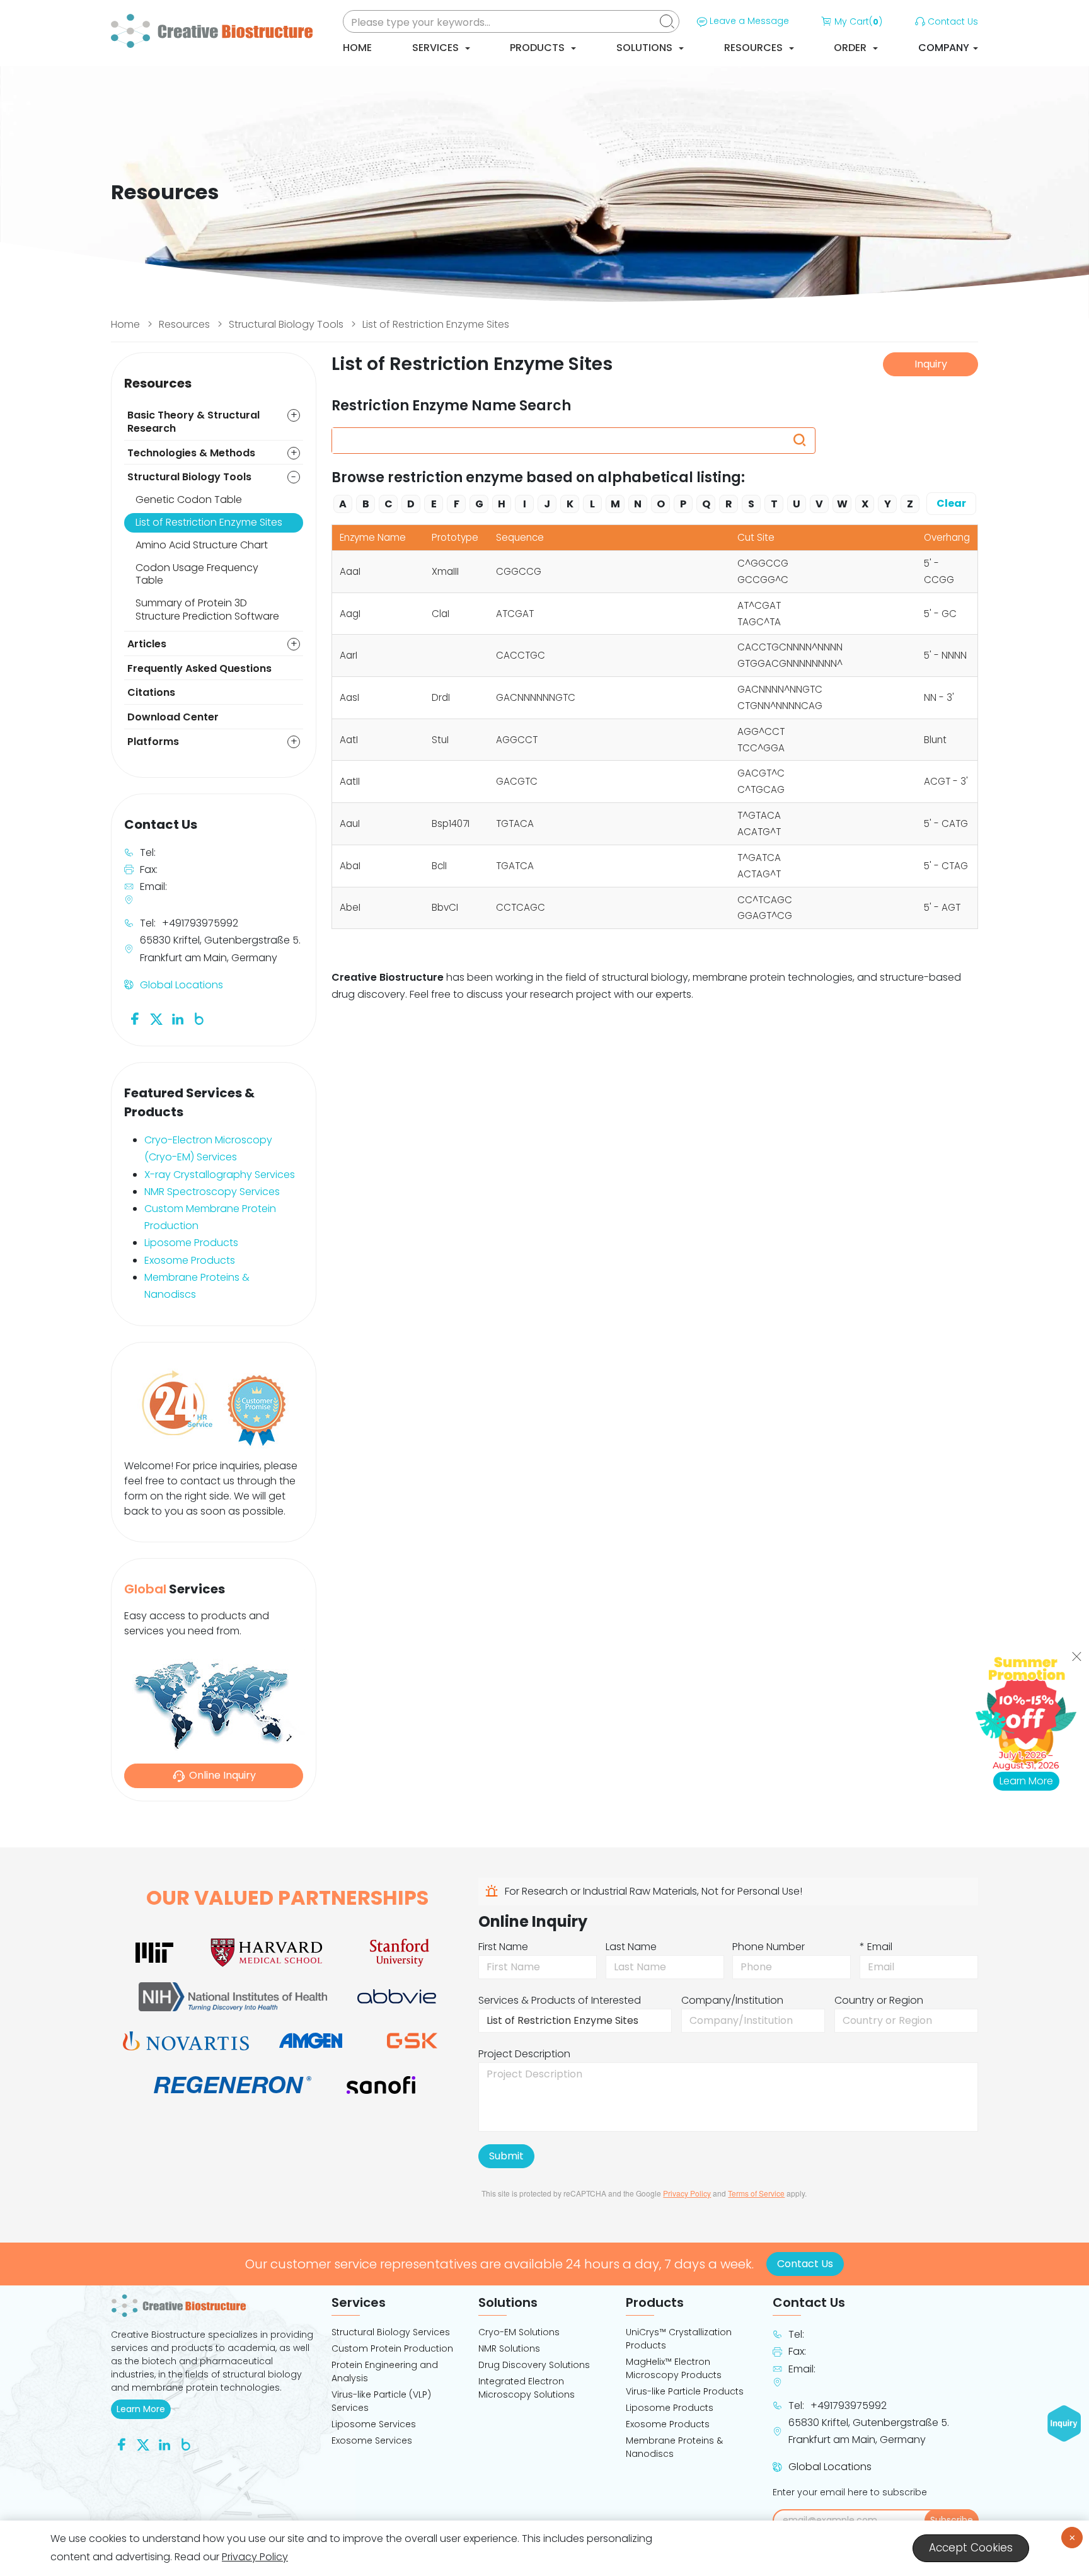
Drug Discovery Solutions (534, 2365)
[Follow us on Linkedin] (178, 1018)
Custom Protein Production (392, 2348)
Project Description (524, 2054)
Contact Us (953, 21)
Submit (506, 2156)
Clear (951, 503)
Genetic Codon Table (189, 500)
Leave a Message (749, 21)
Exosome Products (190, 1260)
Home (357, 48)
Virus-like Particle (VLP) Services (381, 2401)
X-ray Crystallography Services (220, 1175)
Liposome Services (374, 2424)
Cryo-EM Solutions (519, 2332)
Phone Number (769, 1947)
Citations (151, 692)
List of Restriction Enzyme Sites (436, 324)
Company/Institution (732, 2000)
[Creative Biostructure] (214, 2306)
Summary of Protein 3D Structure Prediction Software (207, 609)
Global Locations (181, 985)
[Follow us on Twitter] (156, 1018)
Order (851, 48)
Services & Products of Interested (560, 2000)
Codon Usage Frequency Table (197, 574)
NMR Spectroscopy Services (212, 1192)
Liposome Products (191, 1243)
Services (437, 48)
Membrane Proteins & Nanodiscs (674, 2447)
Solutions (646, 48)
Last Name (631, 1947)
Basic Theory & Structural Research (193, 422)
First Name (503, 1947)
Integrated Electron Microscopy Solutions (527, 2388)
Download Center (173, 717)
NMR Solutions (509, 2348)
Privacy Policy (687, 2193)
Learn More (144, 2409)
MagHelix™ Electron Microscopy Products (674, 2368)
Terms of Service (756, 2193)
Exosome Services (372, 2440)
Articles (147, 644)
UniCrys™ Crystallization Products (679, 2339)
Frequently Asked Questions (199, 668)
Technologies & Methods (191, 453)
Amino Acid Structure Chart (202, 545)
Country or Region (879, 2000)
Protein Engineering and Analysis (385, 2371)
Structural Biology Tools (286, 324)
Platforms (153, 742)
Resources (755, 48)
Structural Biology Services (391, 2332)
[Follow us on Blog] (199, 1018)
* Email (876, 1947)
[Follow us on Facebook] (135, 1018)
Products (539, 48)
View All (655, 950)
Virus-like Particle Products (685, 2391)
